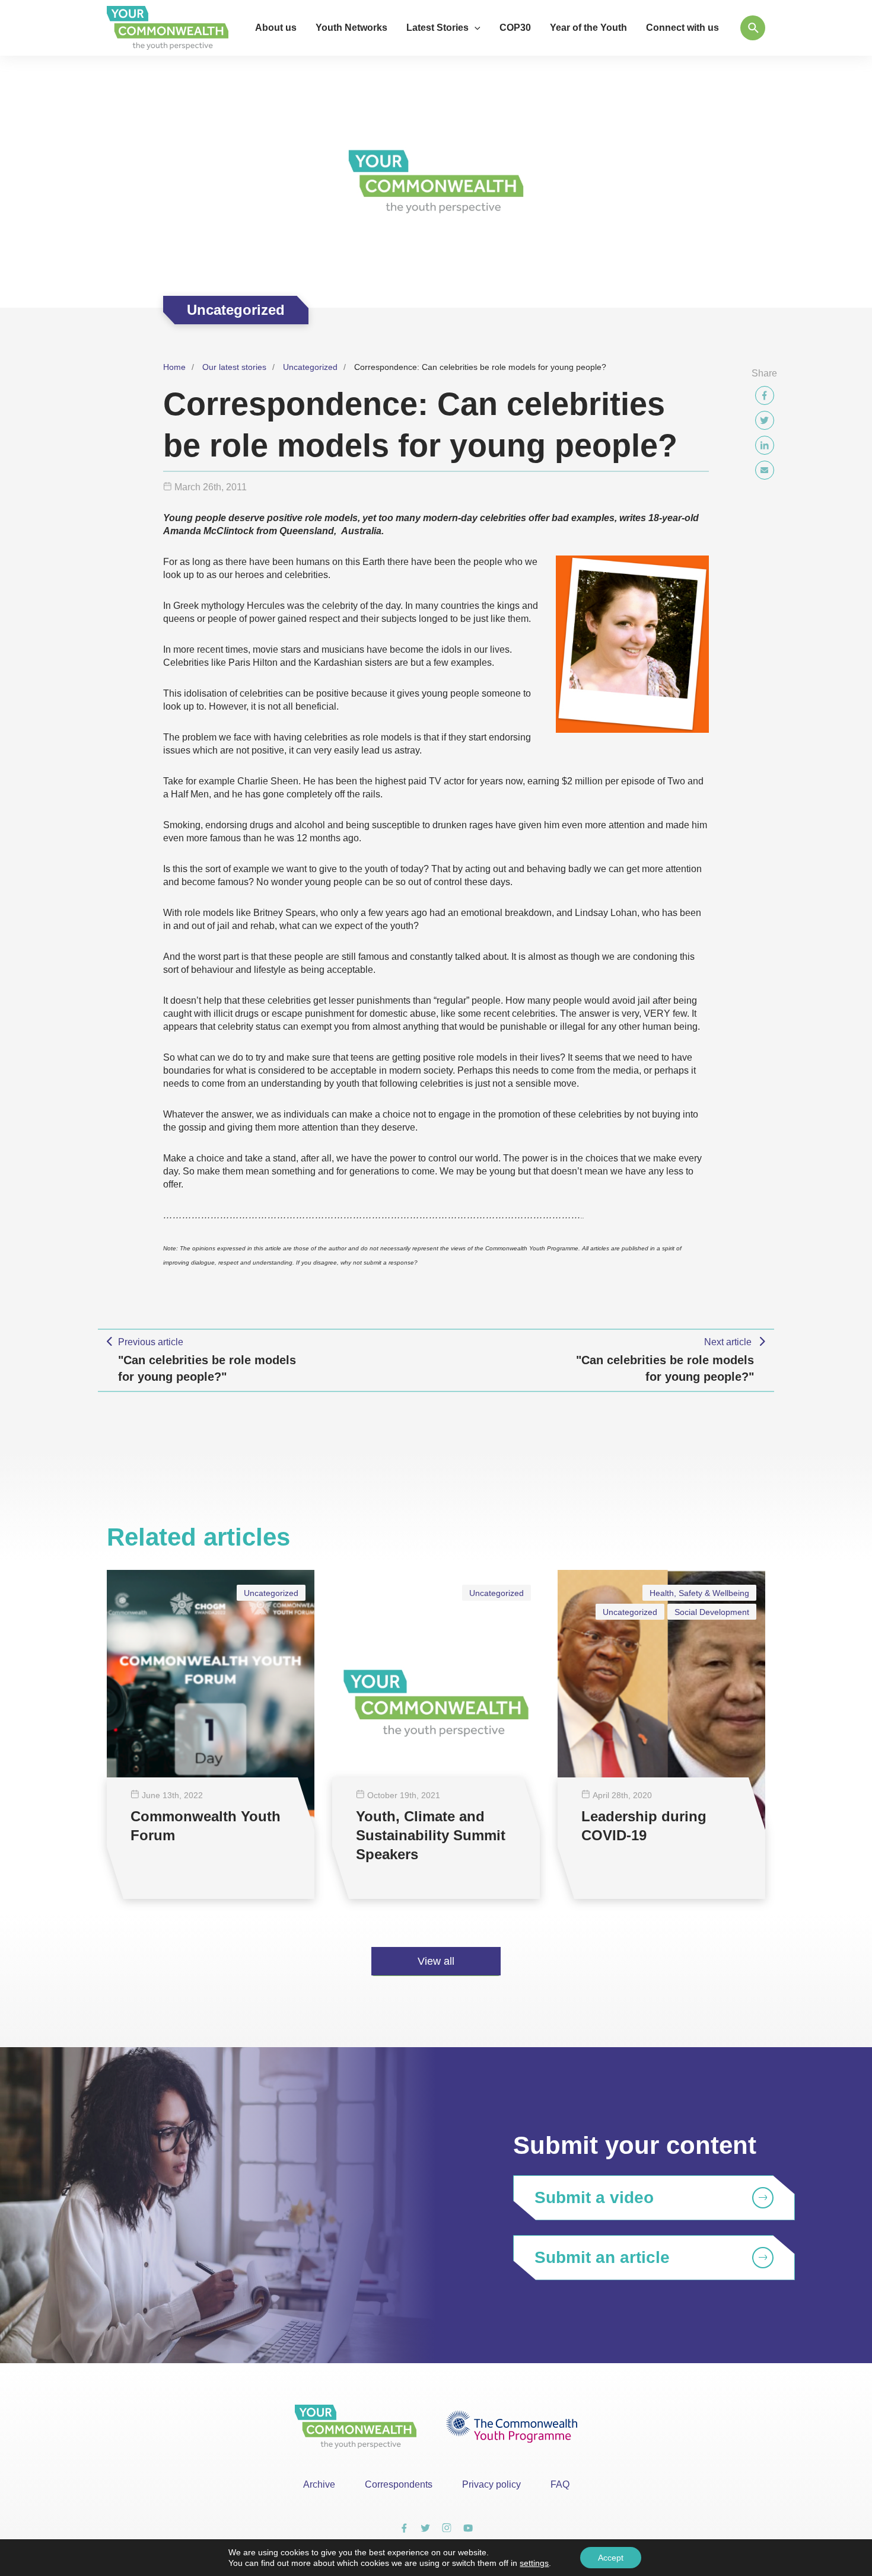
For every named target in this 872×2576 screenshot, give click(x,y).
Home (174, 367)
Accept (611, 2558)
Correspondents (399, 2484)
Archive (319, 2484)
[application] (475, 28)
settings (534, 2563)
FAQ (560, 2484)
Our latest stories (234, 367)
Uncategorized (310, 367)
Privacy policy (491, 2484)
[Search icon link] (753, 28)
